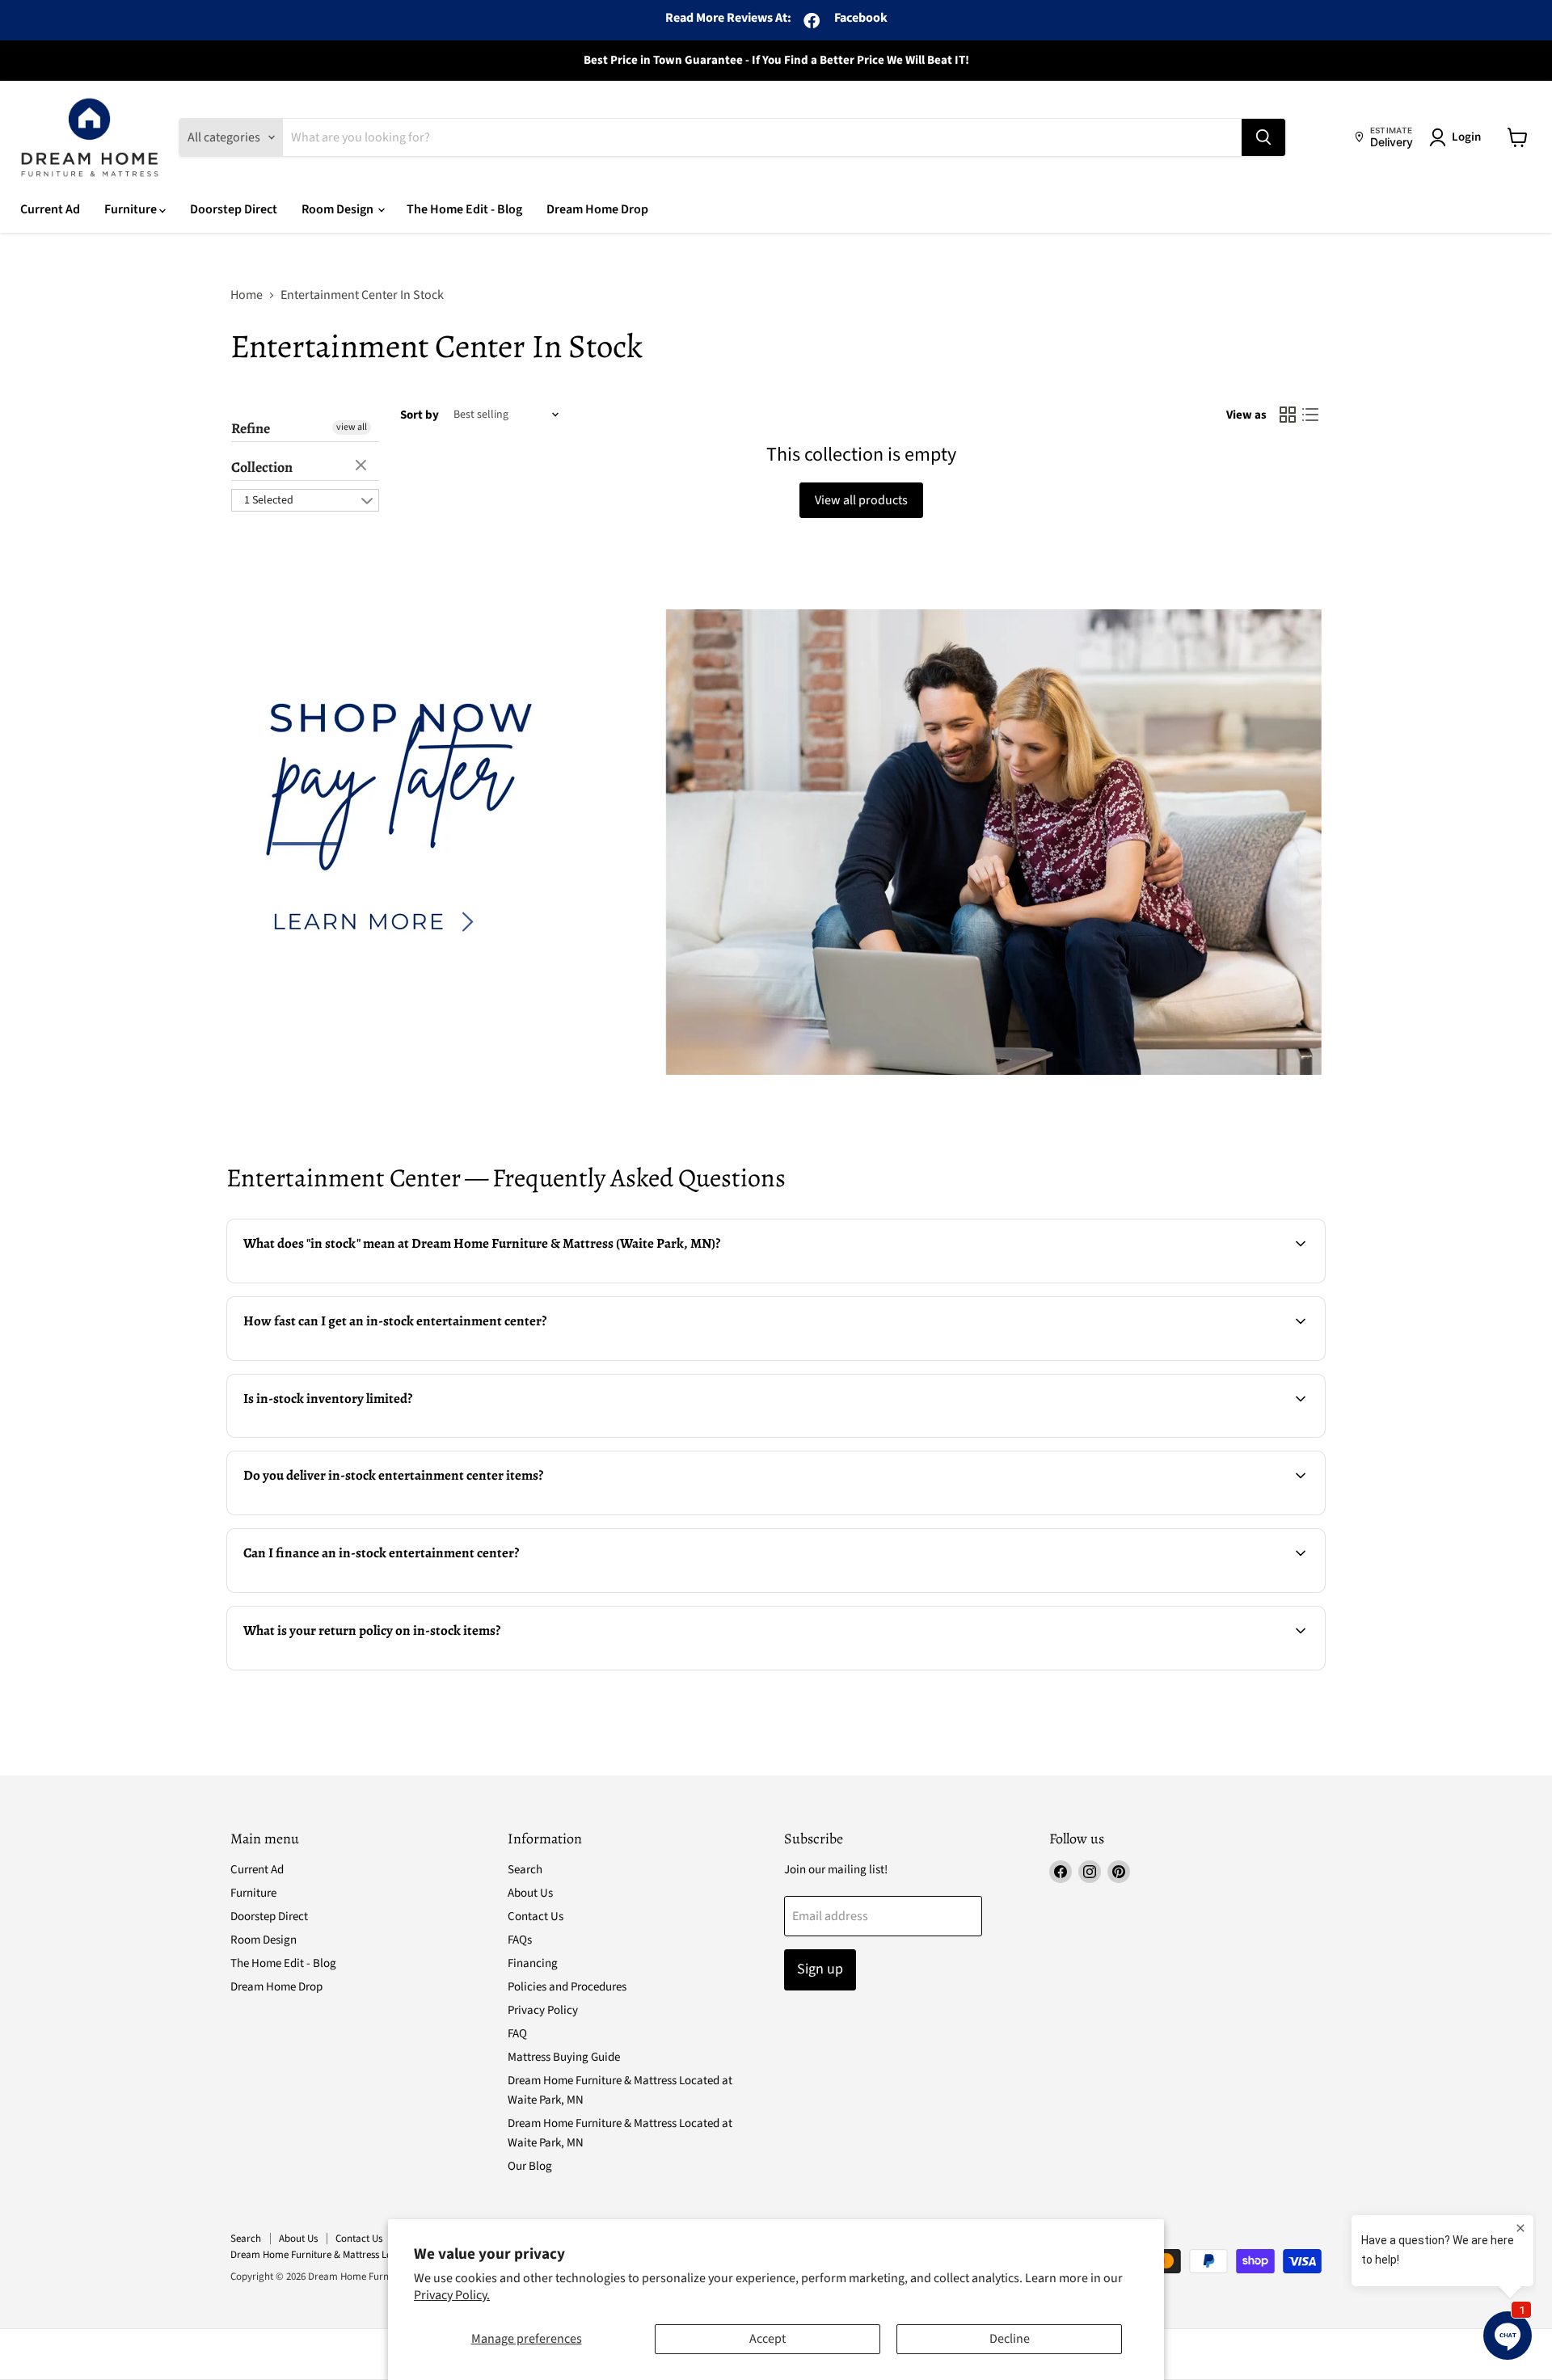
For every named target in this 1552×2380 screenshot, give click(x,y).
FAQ (517, 2034)
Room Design (339, 209)
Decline (1010, 2339)
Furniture (132, 209)
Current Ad (50, 209)
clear (363, 466)
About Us (530, 1893)
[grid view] (1288, 415)
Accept (768, 2339)
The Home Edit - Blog (464, 209)
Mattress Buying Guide (564, 2057)
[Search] (1263, 137)
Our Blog (530, 2166)
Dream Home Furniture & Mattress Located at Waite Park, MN (363, 2255)
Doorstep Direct (234, 209)
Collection (262, 467)
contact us (1274, 1513)
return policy (650, 1668)
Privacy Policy (543, 2010)
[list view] (1310, 415)
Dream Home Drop (597, 209)
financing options (362, 1590)
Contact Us (536, 1917)
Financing (533, 1963)
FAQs (520, 1940)
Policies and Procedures (567, 1987)
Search (525, 1870)
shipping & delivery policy (1160, 1513)
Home (247, 295)
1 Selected (269, 500)
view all (352, 427)
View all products (861, 500)
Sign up (820, 1969)
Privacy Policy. (452, 2295)
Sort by (420, 415)
